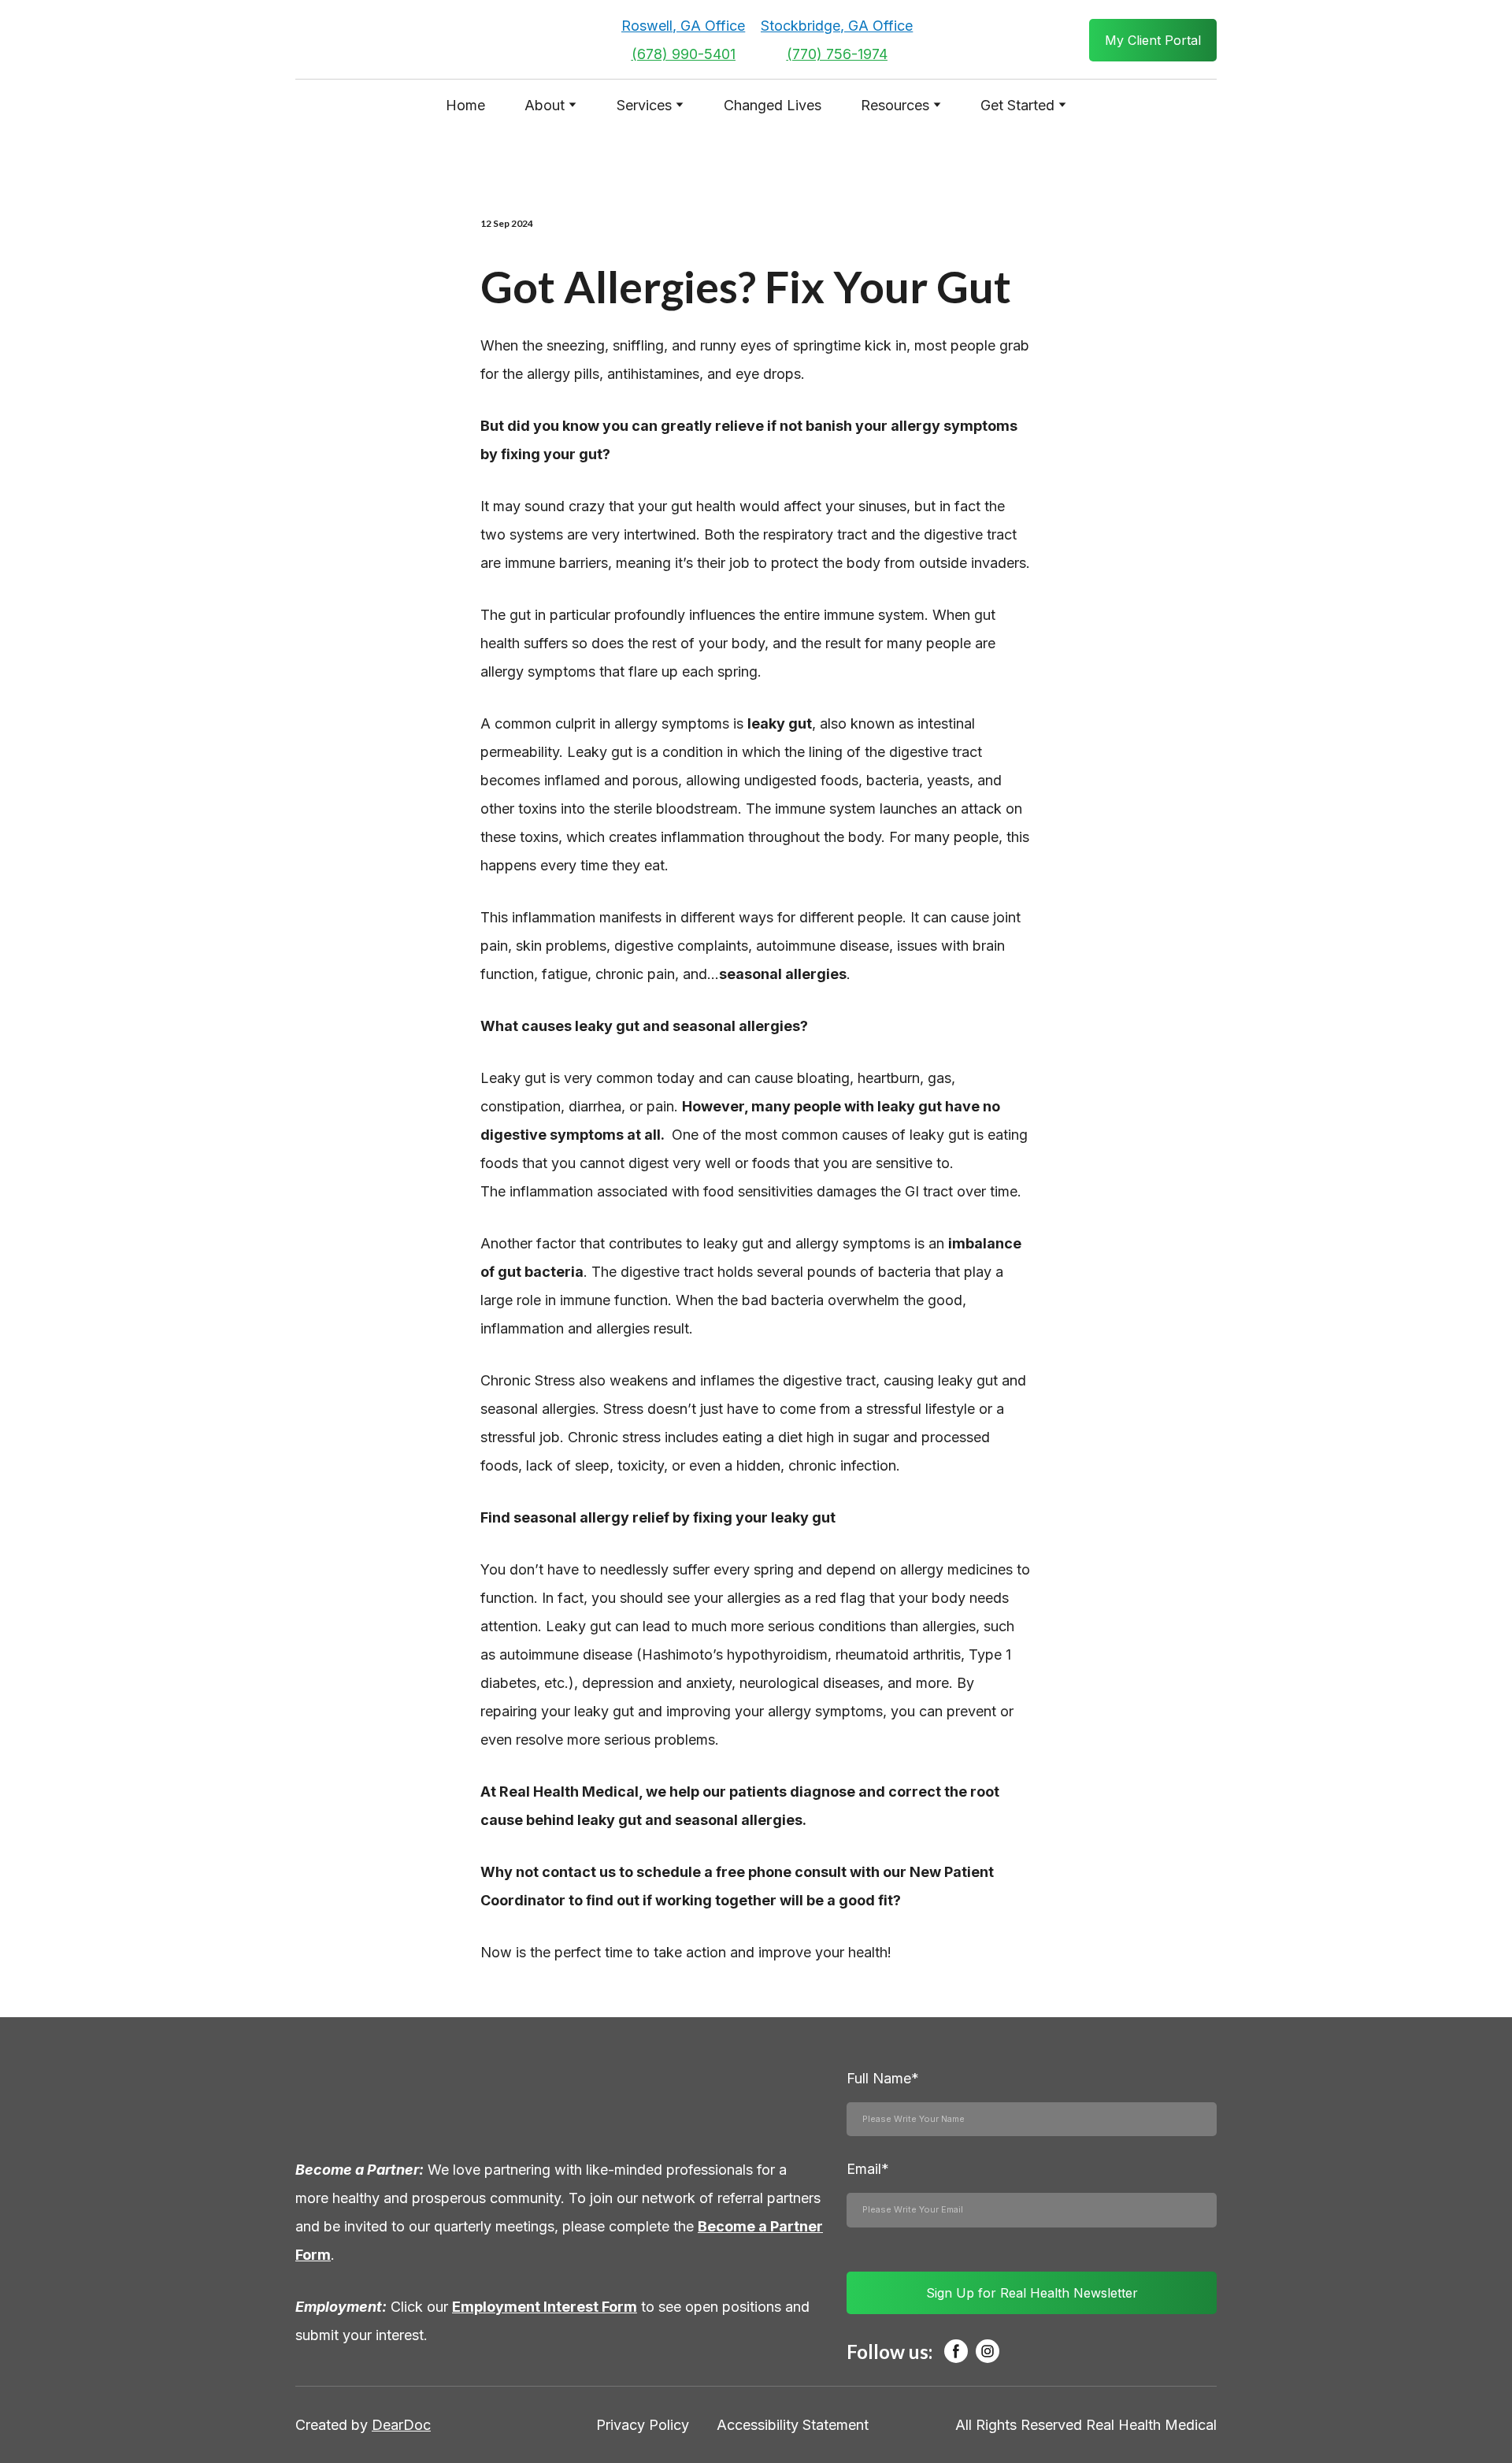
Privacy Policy (643, 2425)
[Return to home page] (397, 40)
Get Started (1017, 105)
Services (644, 105)
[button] (1153, 40)
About (545, 105)
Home (465, 105)
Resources (895, 105)
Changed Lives (773, 105)
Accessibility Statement (793, 2425)
